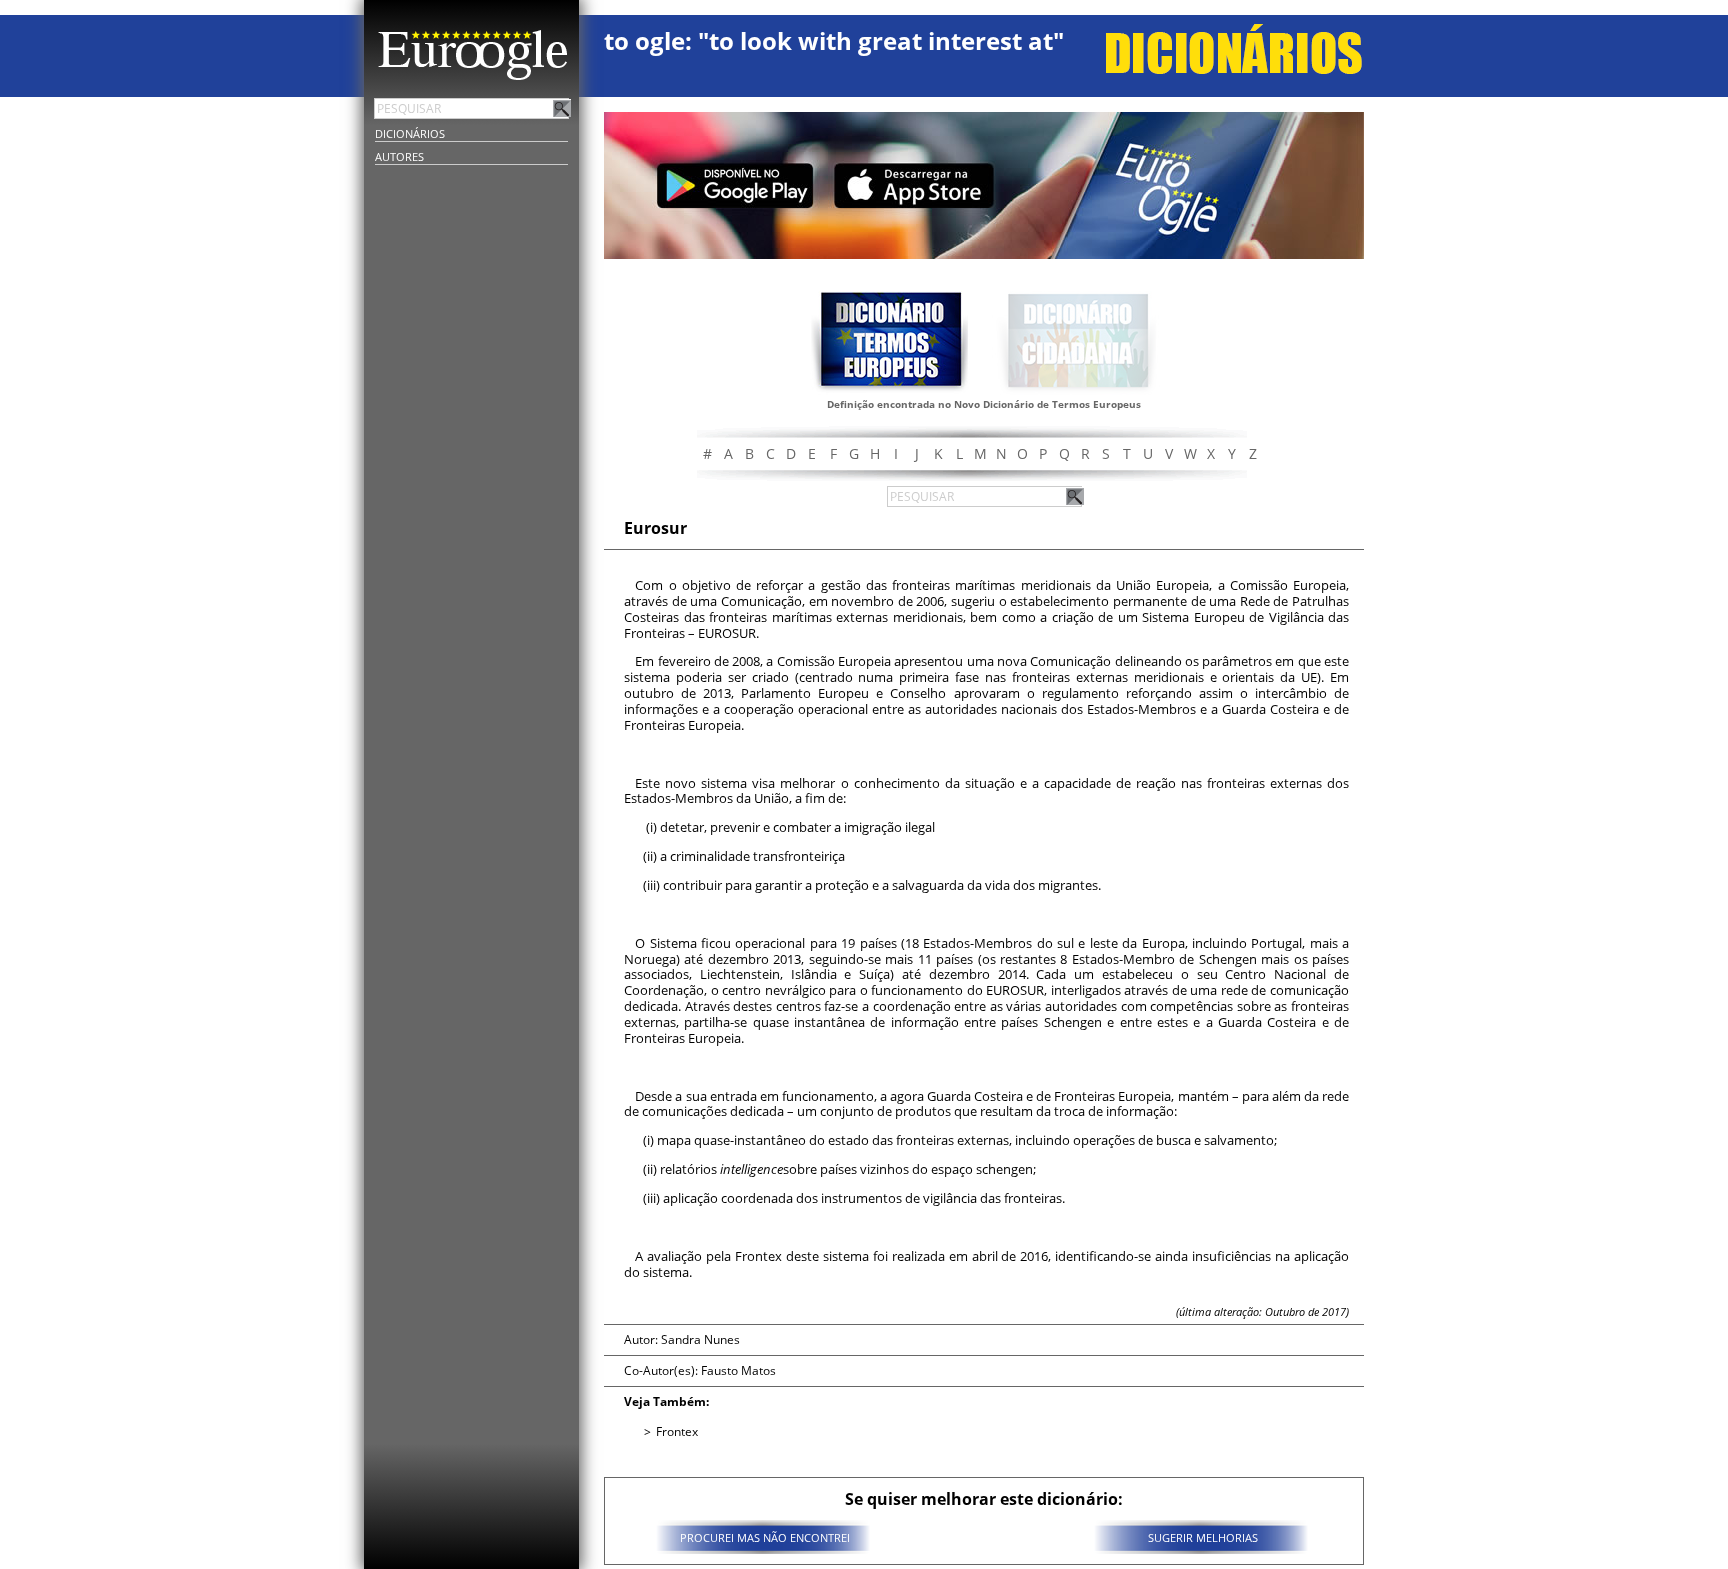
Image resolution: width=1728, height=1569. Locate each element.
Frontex (677, 1431)
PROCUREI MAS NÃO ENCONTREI (765, 1537)
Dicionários (410, 133)
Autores (399, 156)
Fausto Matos (738, 1370)
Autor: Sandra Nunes (682, 1339)
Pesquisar (562, 108)
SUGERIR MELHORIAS (1203, 1537)
